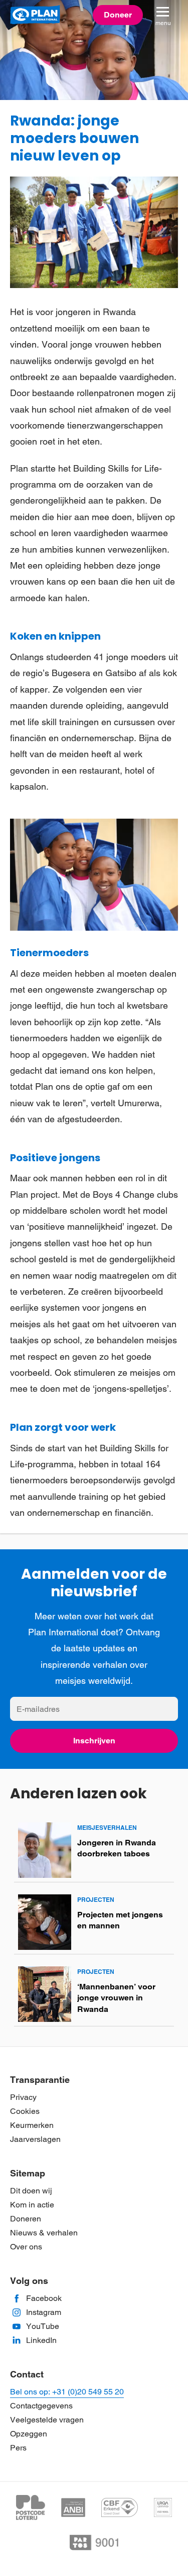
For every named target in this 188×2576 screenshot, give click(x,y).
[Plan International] (35, 15)
